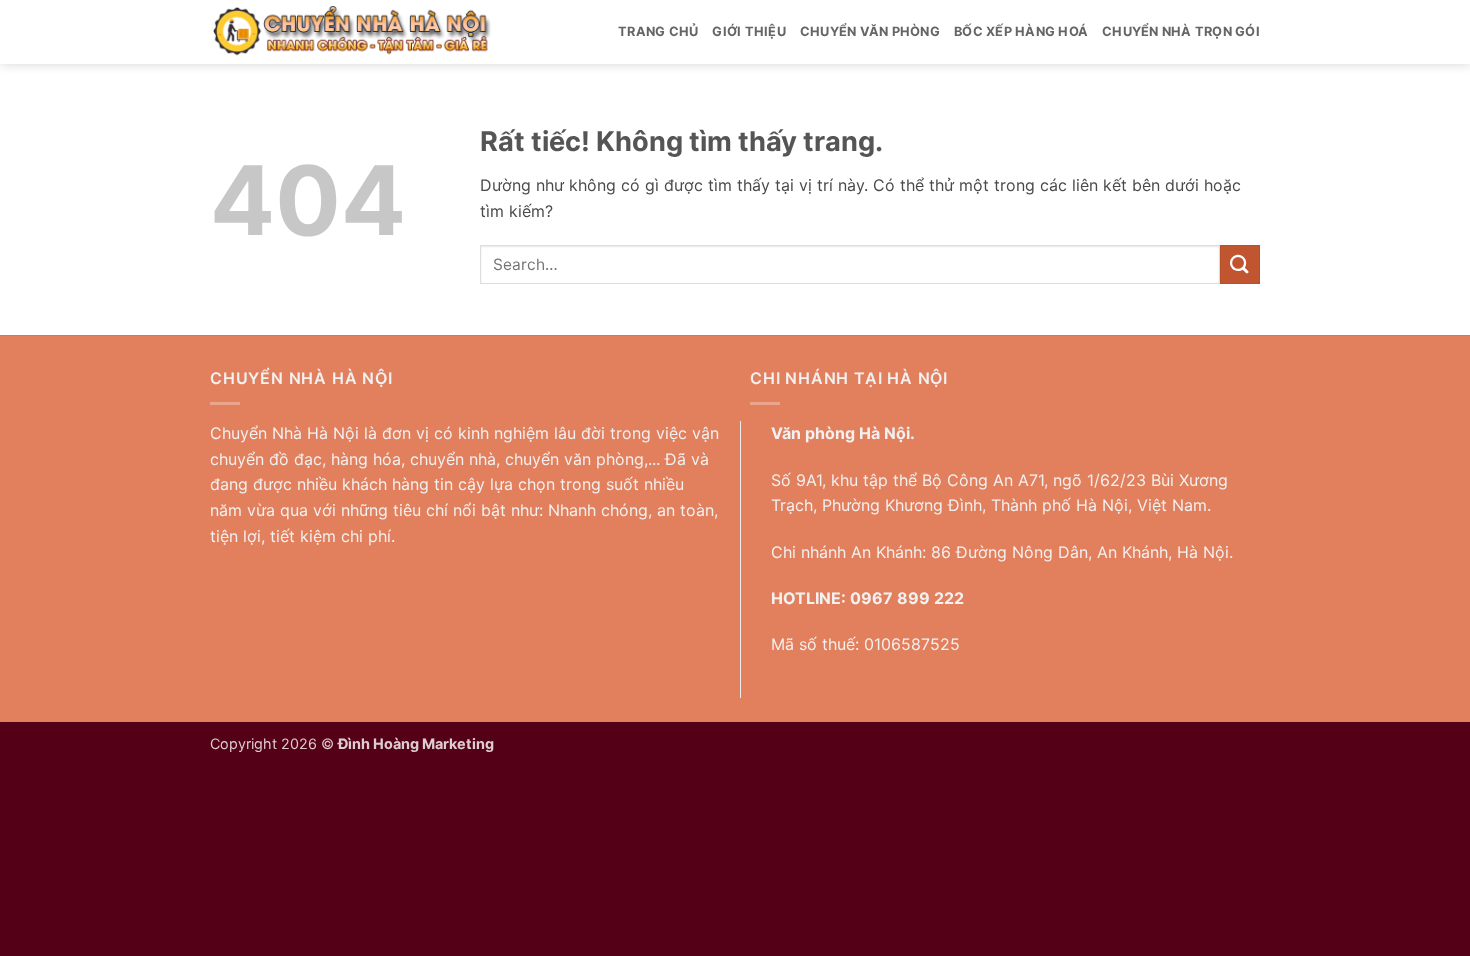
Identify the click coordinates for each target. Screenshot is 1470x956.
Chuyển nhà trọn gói (1181, 31)
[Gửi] (1240, 264)
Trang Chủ (658, 31)
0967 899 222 (907, 598)
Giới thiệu (749, 31)
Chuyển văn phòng (870, 31)
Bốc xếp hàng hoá (1021, 31)
